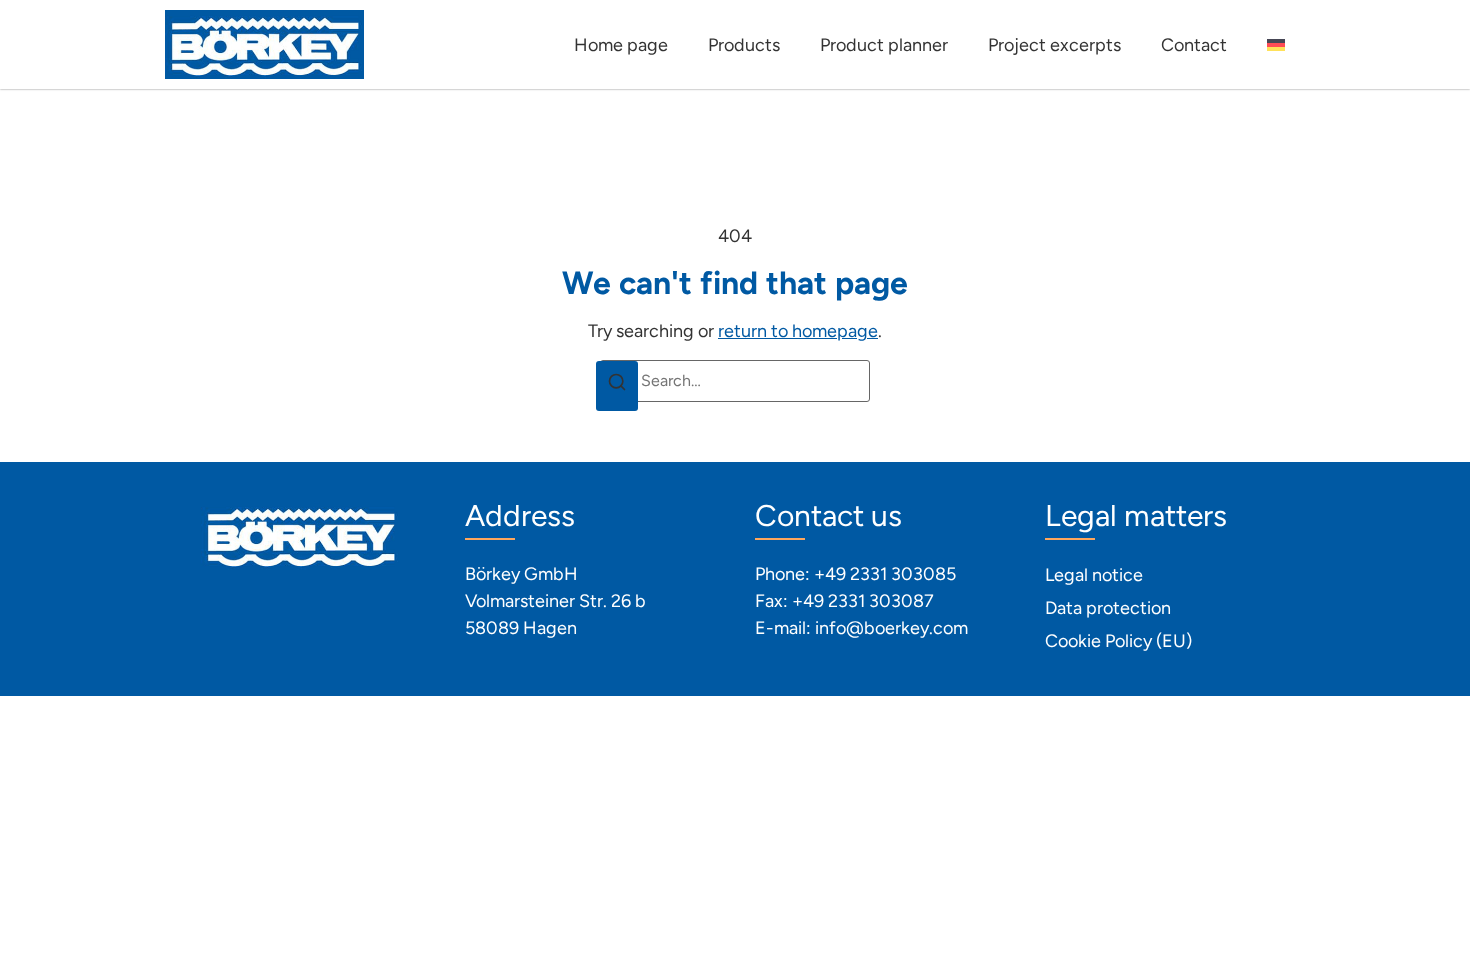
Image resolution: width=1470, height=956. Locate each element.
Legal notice (1094, 575)
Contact (1194, 45)
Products (744, 45)
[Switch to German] (1276, 45)
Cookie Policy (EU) (1118, 641)
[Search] (617, 386)
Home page (621, 45)
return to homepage (798, 331)
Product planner (884, 45)
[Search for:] (735, 381)
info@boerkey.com (891, 628)
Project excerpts (1054, 45)
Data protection (1108, 608)
